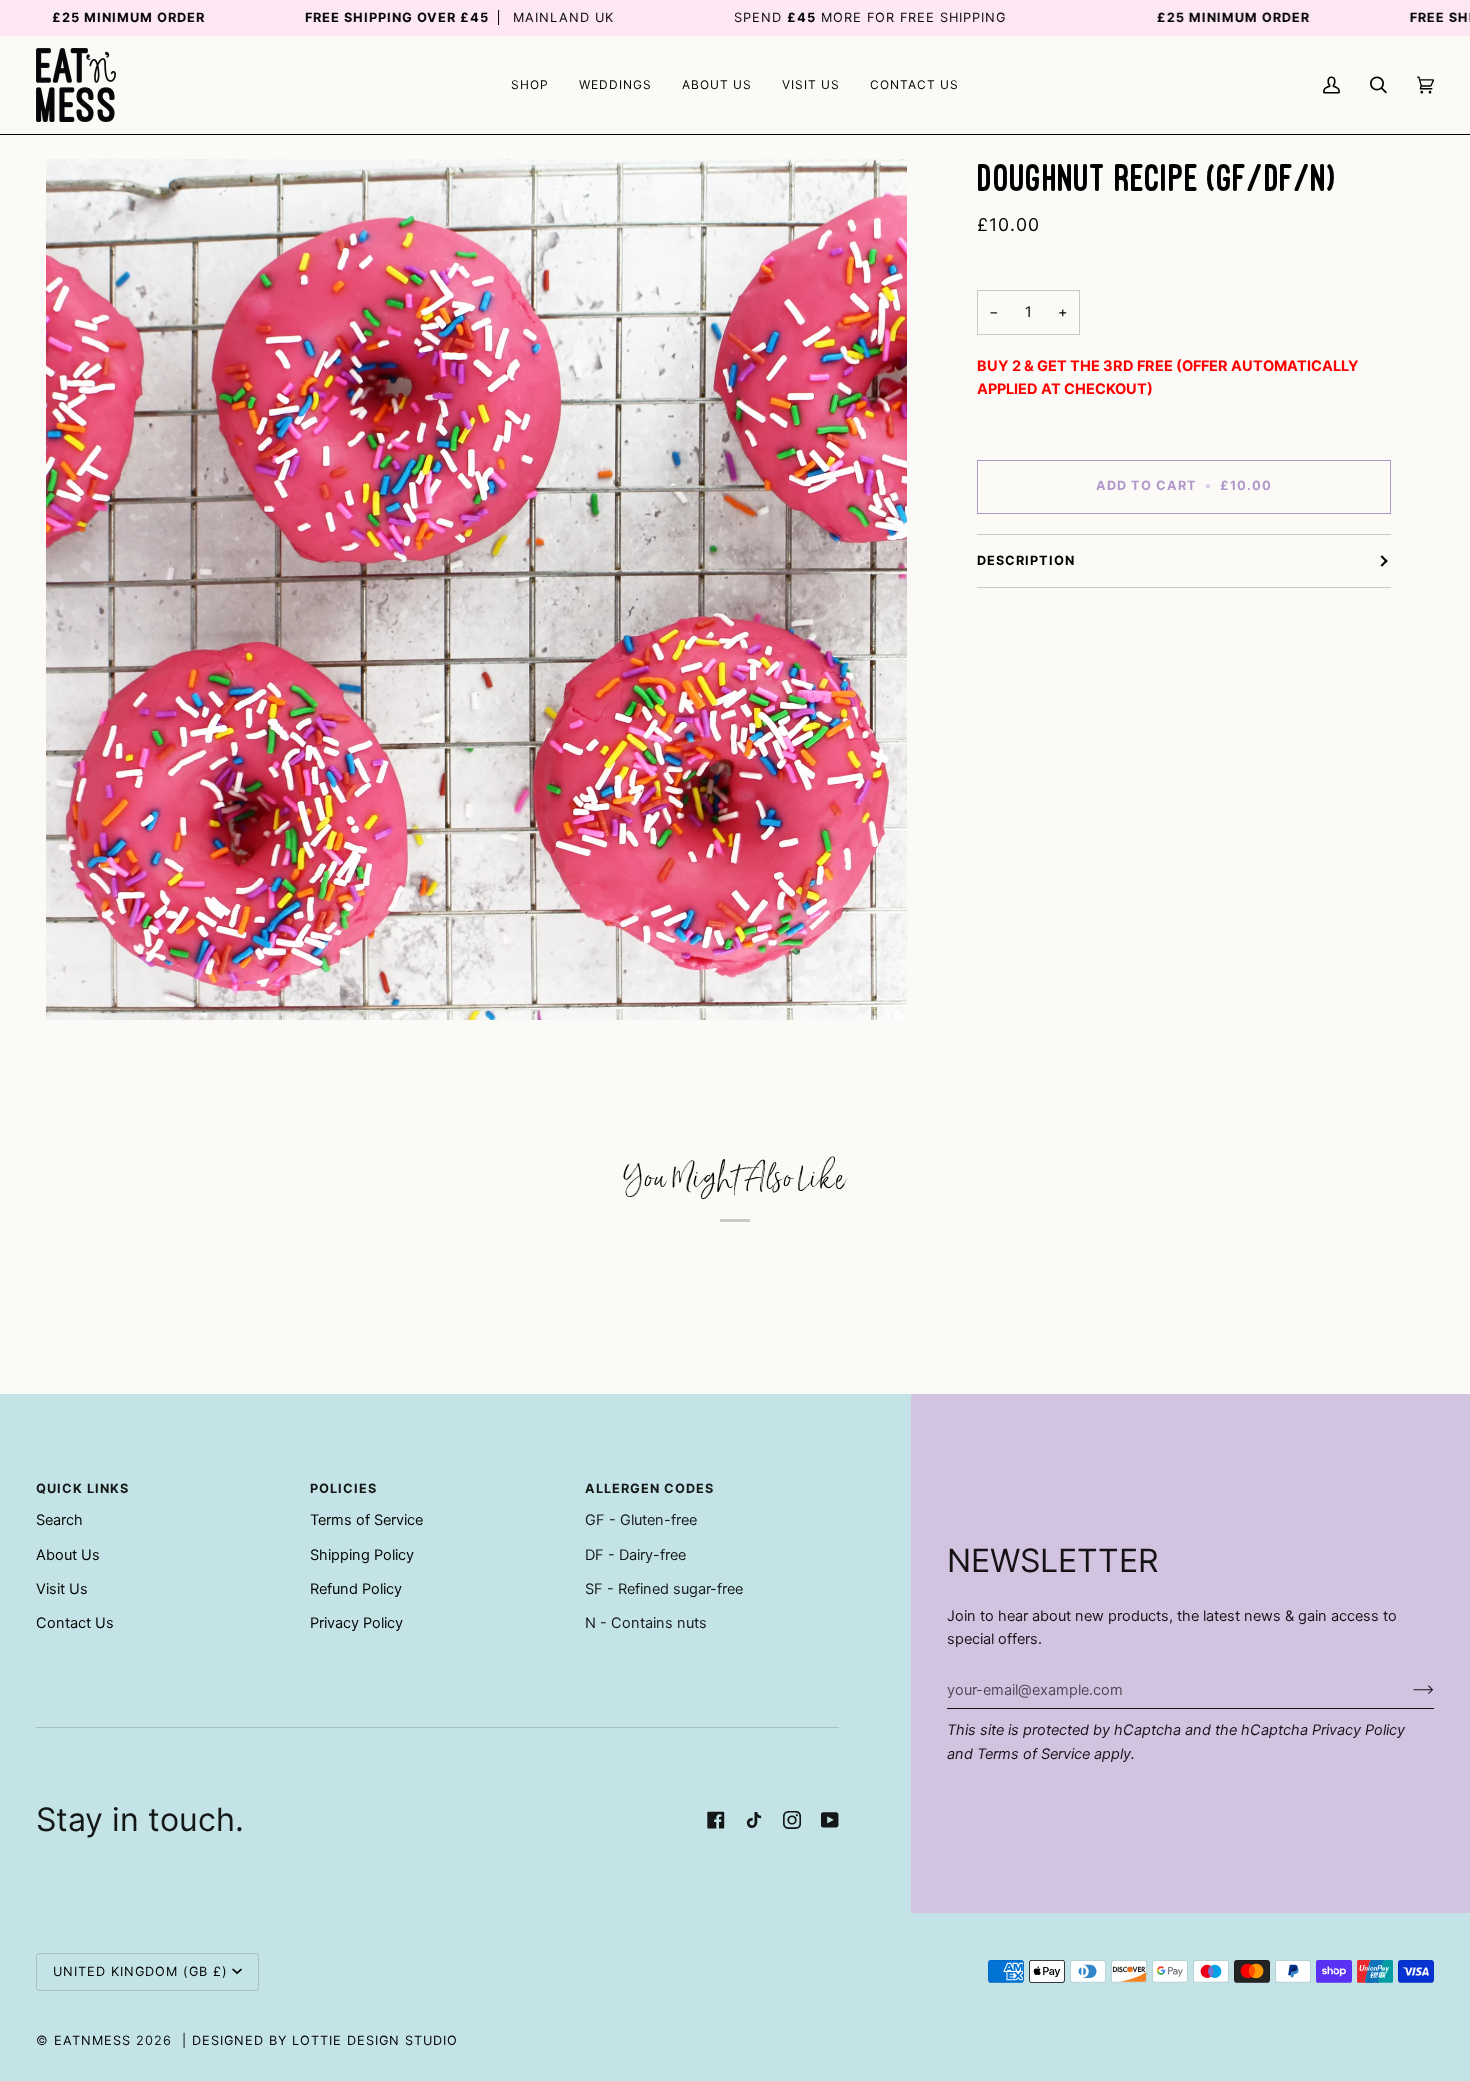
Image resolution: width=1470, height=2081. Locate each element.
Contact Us (75, 1623)
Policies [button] (343, 1488)
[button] (530, 85)
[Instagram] (792, 1820)
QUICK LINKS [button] (82, 1488)
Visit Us (62, 1589)
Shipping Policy (362, 1555)
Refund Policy (356, 1589)
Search (59, 1520)
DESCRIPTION (1026, 560)
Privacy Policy (1358, 1730)
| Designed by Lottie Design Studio (320, 2040)
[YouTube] (830, 1820)
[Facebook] (716, 1820)
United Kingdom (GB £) (140, 1971)
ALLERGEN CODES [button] (649, 1488)
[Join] (1407, 1690)
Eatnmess (92, 2040)
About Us (68, 1555)
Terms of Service (1033, 1754)
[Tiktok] (754, 1820)
